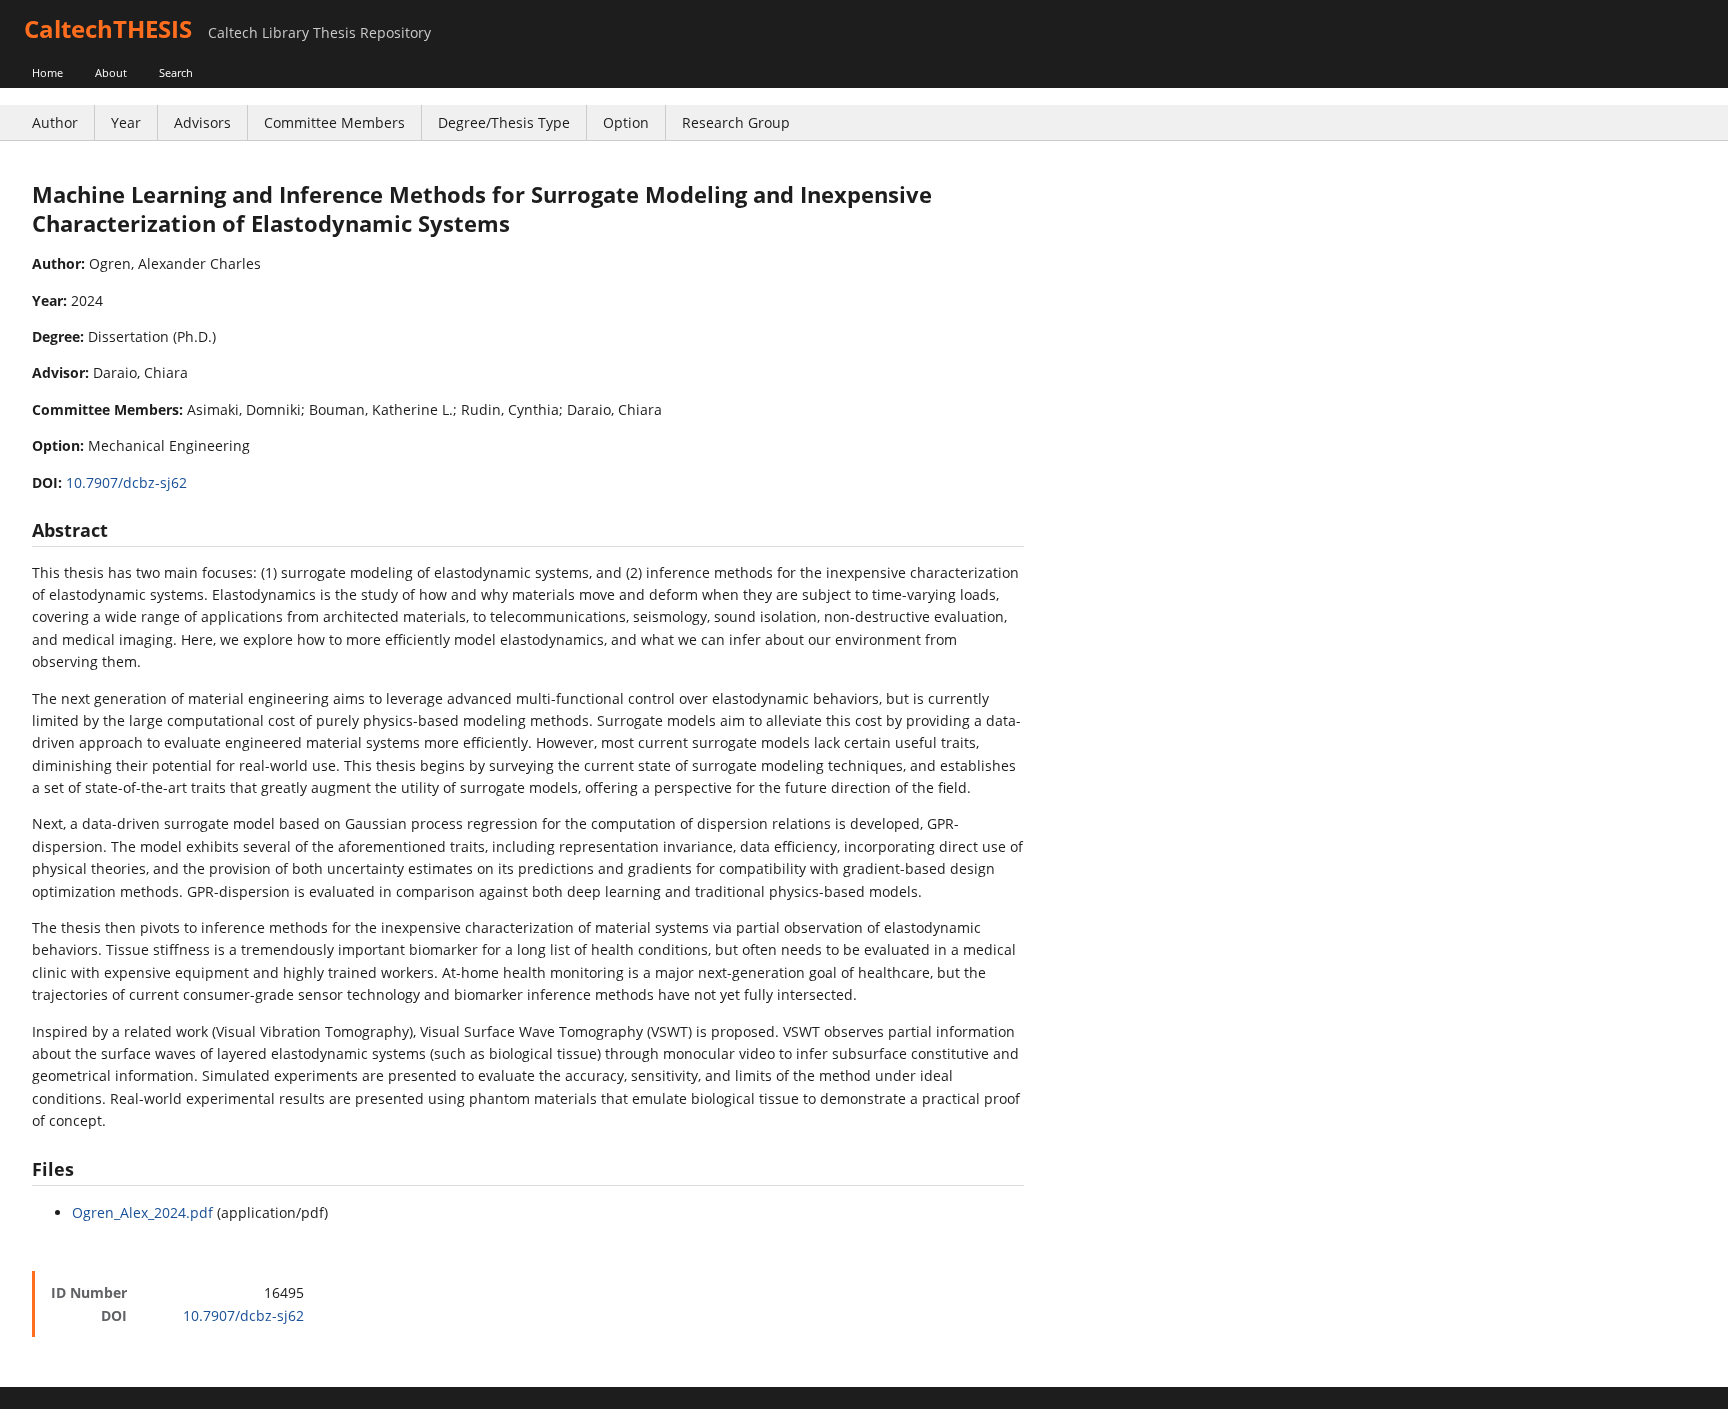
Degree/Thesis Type (504, 122)
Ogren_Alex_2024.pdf (142, 1212)
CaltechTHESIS (108, 28)
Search (176, 72)
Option (626, 122)
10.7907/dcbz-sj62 (126, 482)
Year (126, 122)
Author (55, 122)
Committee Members (334, 122)
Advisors (202, 122)
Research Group (736, 122)
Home (47, 72)
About (111, 72)
